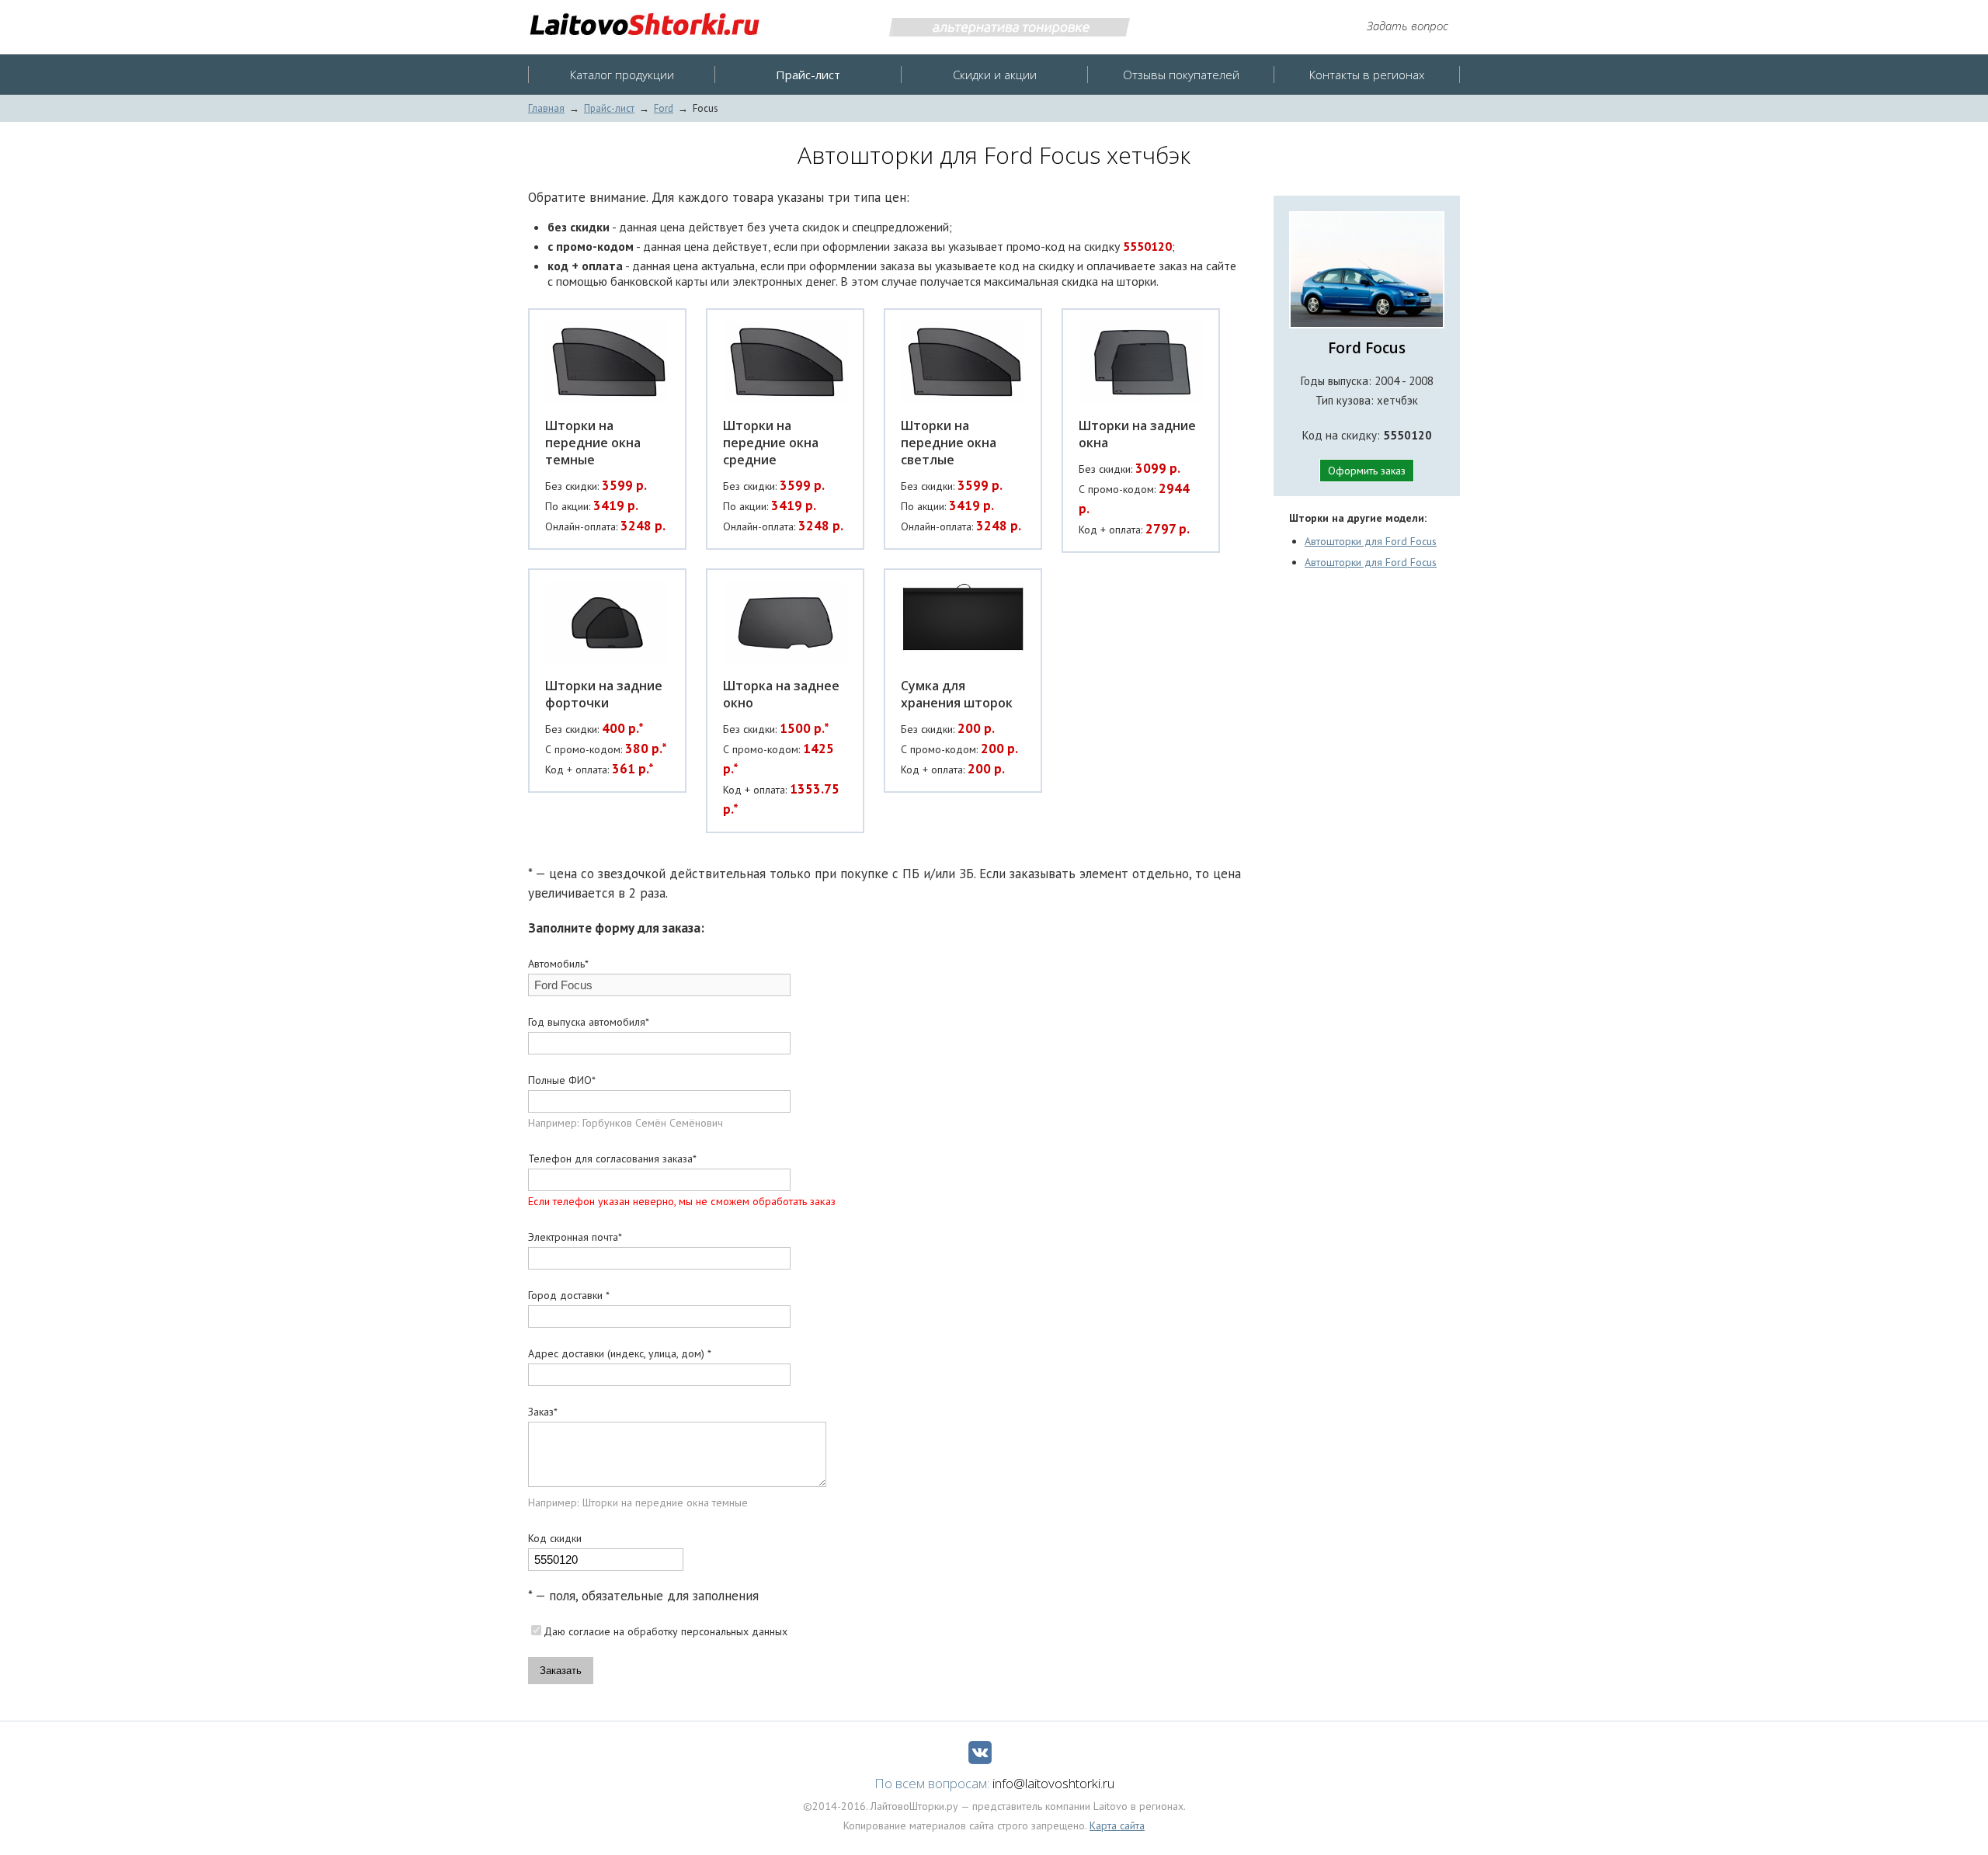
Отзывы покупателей (1181, 75)
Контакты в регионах (1367, 75)
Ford (664, 108)
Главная (546, 108)
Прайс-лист (609, 108)
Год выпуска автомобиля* (589, 1022)
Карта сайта (1117, 1825)
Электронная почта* (575, 1237)
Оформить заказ (1367, 471)
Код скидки (555, 1538)
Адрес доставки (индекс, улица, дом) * (620, 1353)
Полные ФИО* (562, 1080)
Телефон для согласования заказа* (612, 1159)
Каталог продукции (622, 75)
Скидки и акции (995, 75)
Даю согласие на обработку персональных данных (666, 1631)
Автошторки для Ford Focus (1371, 541)
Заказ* (543, 1412)
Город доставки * (569, 1295)
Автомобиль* (558, 964)
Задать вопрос (1408, 26)
